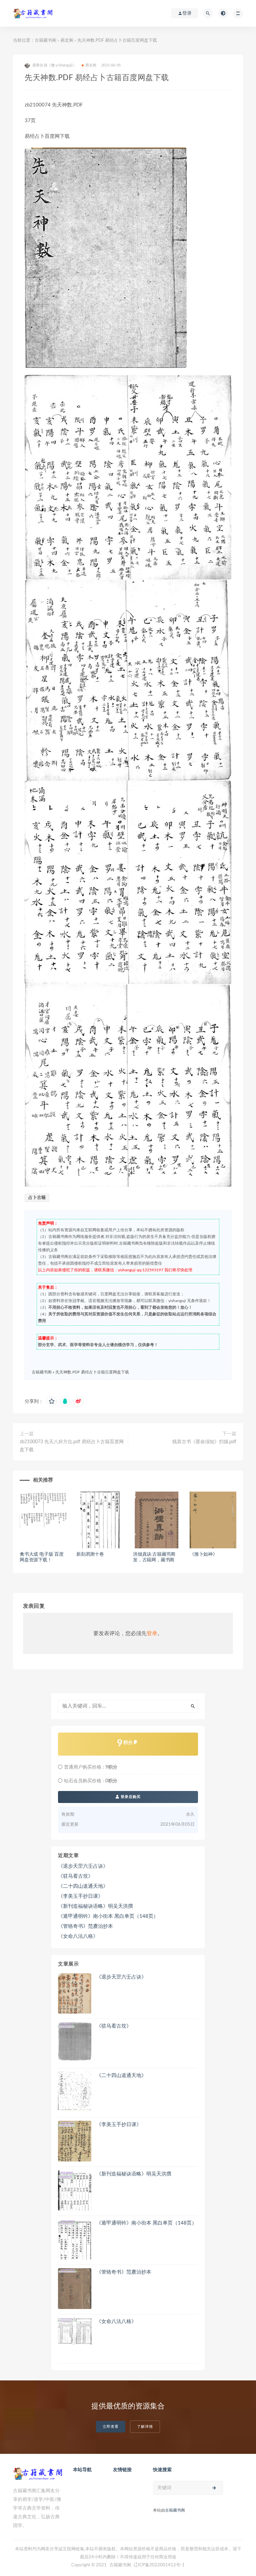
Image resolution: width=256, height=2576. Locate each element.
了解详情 (145, 2427)
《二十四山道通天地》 (83, 1886)
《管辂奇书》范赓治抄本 (85, 1926)
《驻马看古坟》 (75, 1876)
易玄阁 (67, 41)
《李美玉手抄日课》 (80, 1896)
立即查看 (111, 2427)
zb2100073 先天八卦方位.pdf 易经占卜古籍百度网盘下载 (72, 1446)
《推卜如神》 (203, 1554)
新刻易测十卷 (90, 1554)
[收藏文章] (52, 1401)
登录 (152, 1633)
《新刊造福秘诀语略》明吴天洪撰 (95, 1906)
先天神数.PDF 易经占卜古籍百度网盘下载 (92, 1372)
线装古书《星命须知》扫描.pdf (204, 1442)
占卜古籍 (37, 1198)
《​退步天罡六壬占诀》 (83, 1866)
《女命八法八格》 (78, 1936)
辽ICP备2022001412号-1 (159, 2565)
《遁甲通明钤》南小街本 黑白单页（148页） (108, 1916)
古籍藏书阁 (45, 41)
